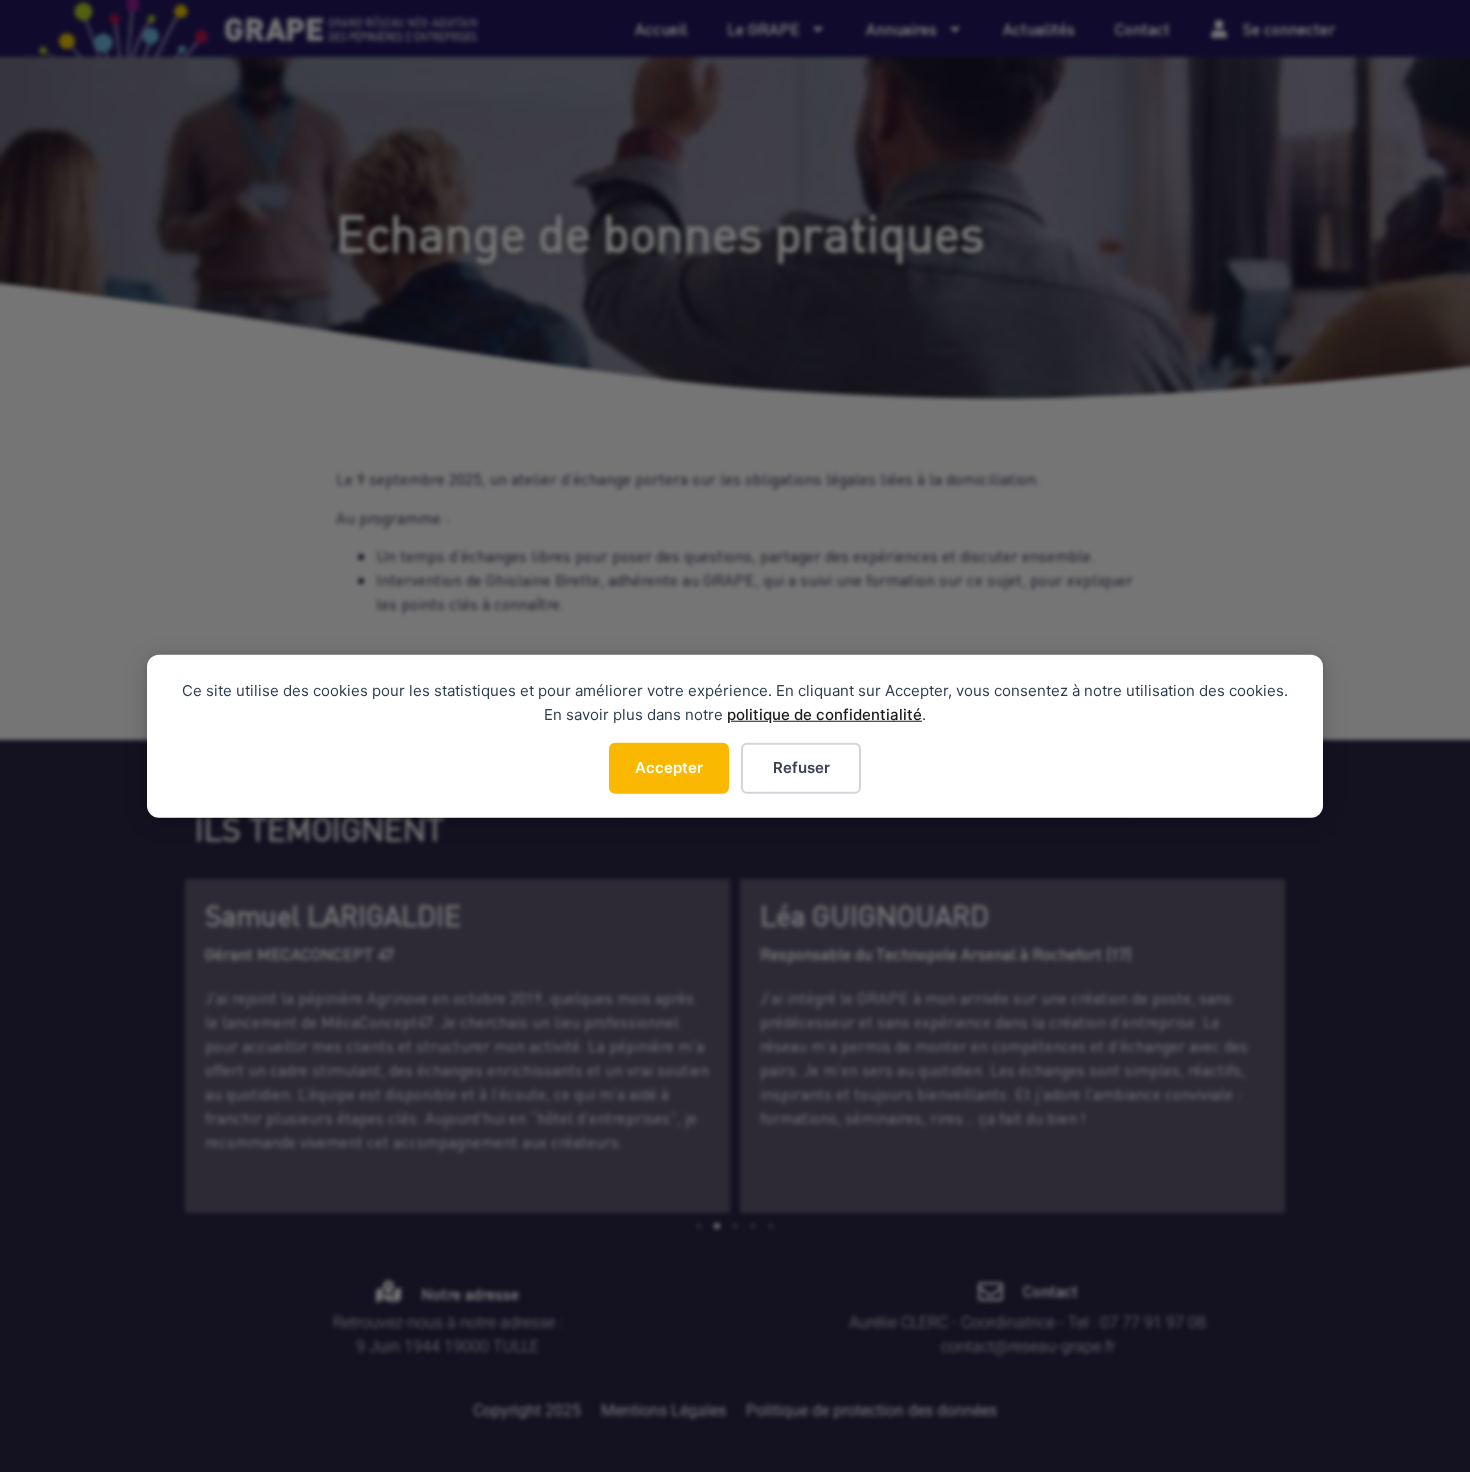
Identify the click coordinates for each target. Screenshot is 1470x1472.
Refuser (801, 767)
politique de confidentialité (824, 714)
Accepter (669, 767)
